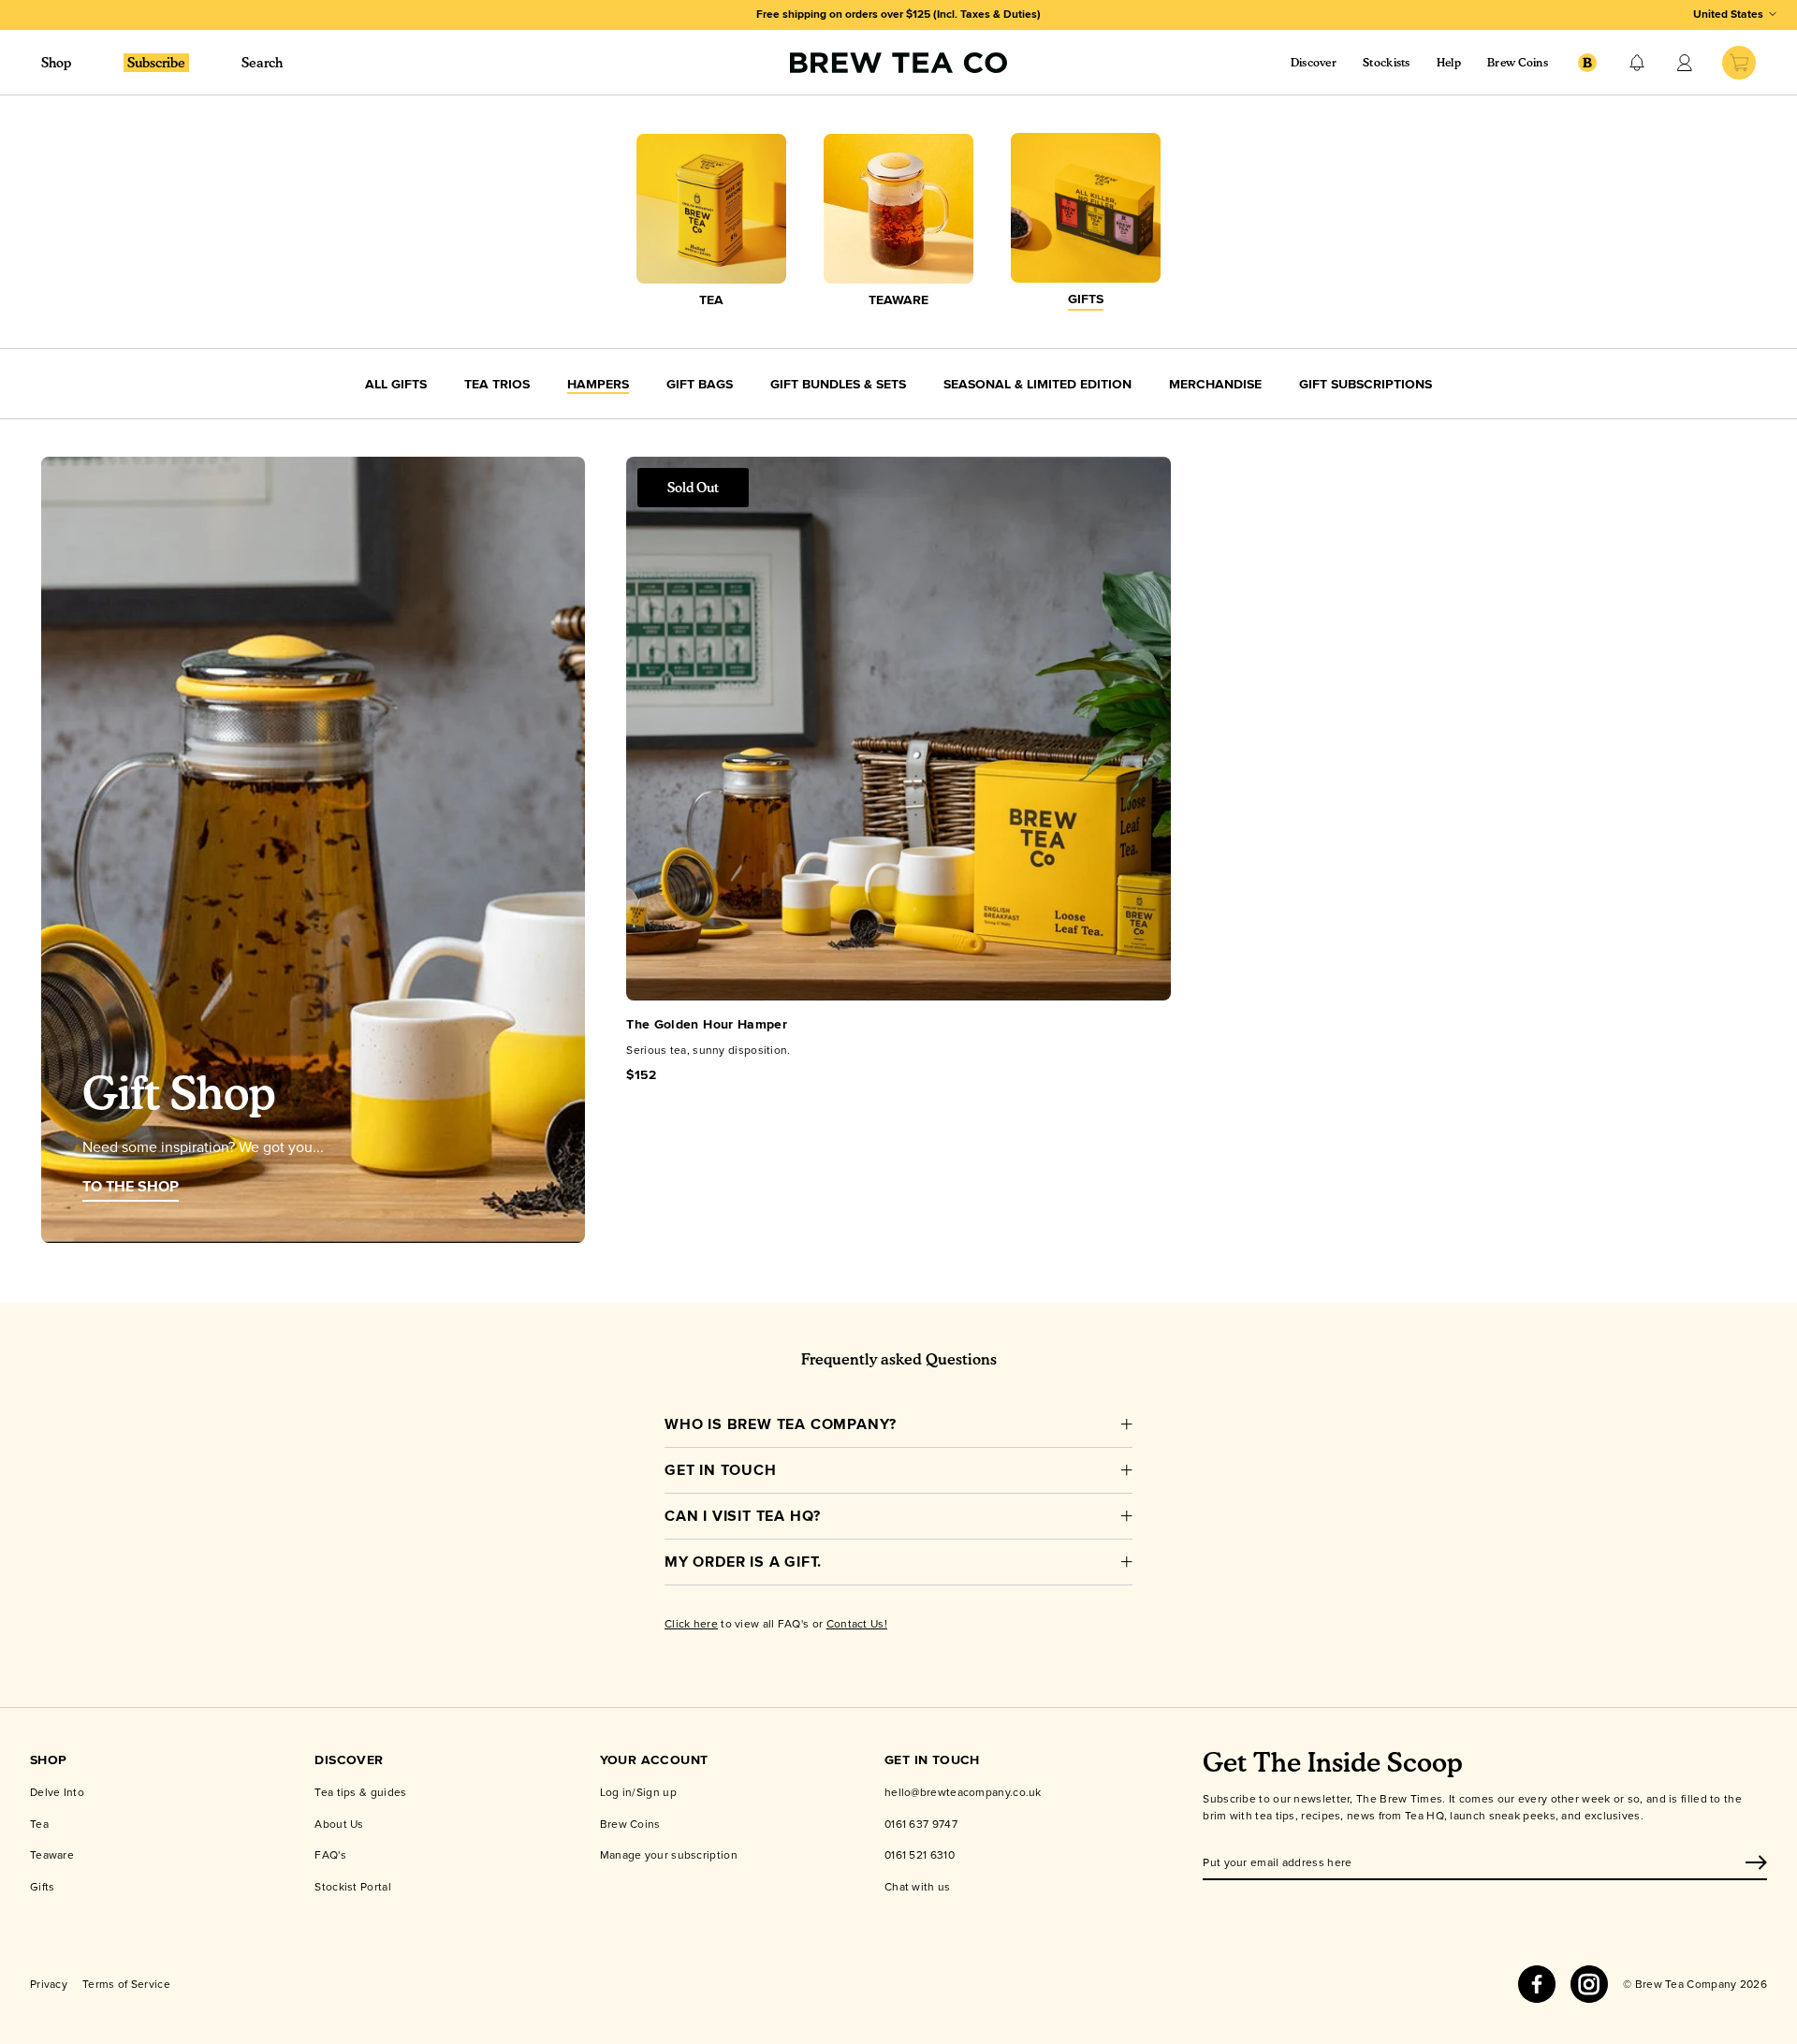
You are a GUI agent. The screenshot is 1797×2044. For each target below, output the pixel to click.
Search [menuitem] (262, 62)
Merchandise (1215, 384)
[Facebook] (1537, 1984)
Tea (39, 1824)
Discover (1314, 62)
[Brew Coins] (1587, 63)
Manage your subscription (669, 1854)
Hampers (598, 384)
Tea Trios (497, 384)
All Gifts (396, 384)
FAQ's (330, 1854)
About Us (339, 1824)
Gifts (43, 1886)
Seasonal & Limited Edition (1037, 384)
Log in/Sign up (638, 1792)
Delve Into (57, 1792)
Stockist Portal (353, 1886)
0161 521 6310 (920, 1854)
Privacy (49, 1984)
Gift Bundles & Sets (838, 384)
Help (1449, 62)
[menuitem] (156, 62)
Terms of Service (126, 1984)
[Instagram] (1589, 1984)
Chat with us (918, 1886)
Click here (691, 1623)
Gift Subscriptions (1366, 384)
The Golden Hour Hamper (707, 1024)
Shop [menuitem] (56, 62)
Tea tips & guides (360, 1792)
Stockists (1387, 62)
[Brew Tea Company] (898, 63)
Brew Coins (1518, 62)
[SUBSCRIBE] (1756, 1862)
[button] (1637, 63)
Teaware (52, 1854)
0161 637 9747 (921, 1824)
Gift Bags (700, 384)
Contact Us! (857, 1623)
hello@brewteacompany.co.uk (963, 1792)
